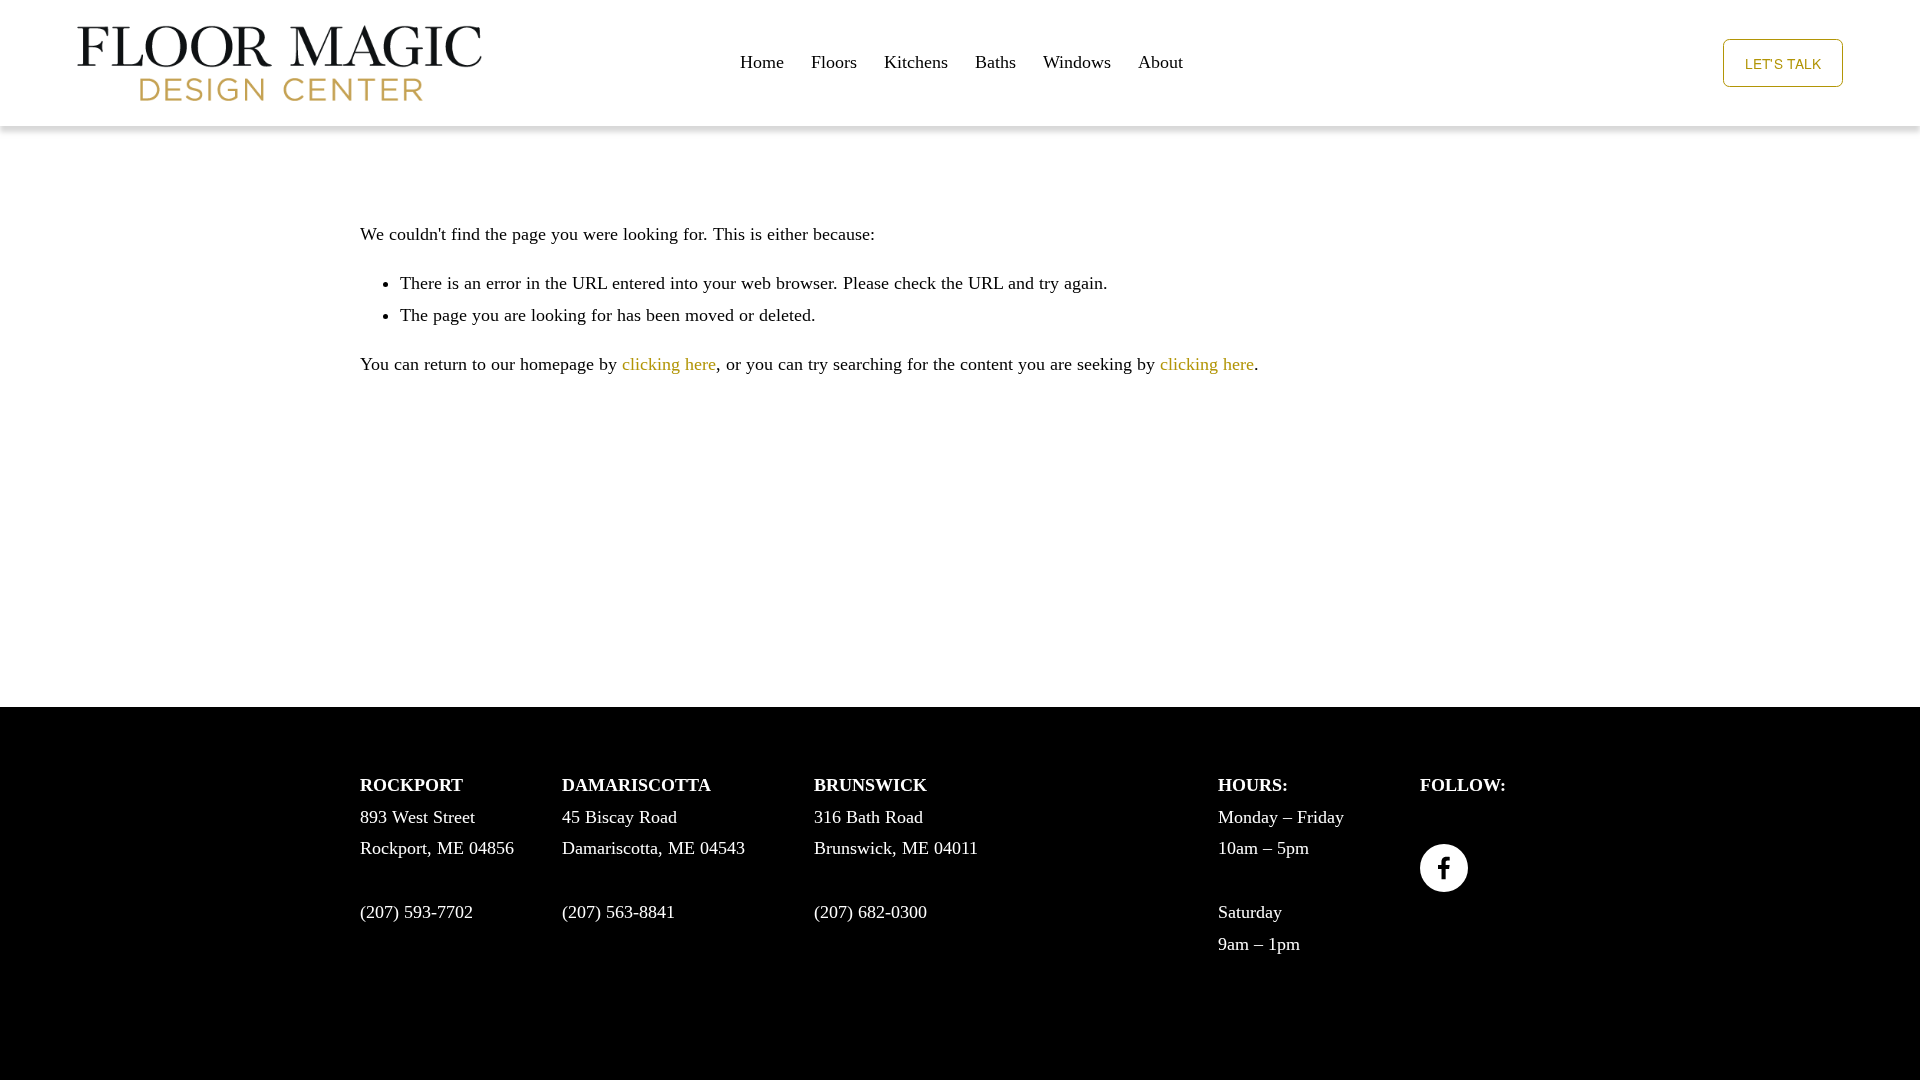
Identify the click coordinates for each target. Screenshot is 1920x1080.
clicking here (669, 364)
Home (762, 62)
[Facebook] (1444, 868)
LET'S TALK (1783, 63)
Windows (1077, 62)
